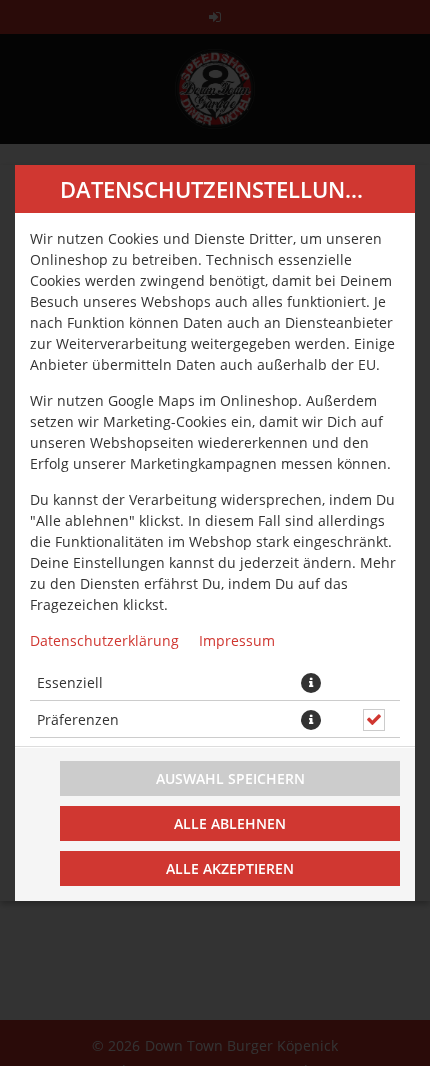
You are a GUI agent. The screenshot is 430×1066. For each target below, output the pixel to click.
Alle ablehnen (230, 823)
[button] (311, 683)
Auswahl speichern (230, 778)
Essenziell (70, 682)
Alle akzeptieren (230, 868)
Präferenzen (78, 719)
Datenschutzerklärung (104, 640)
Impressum (237, 640)
